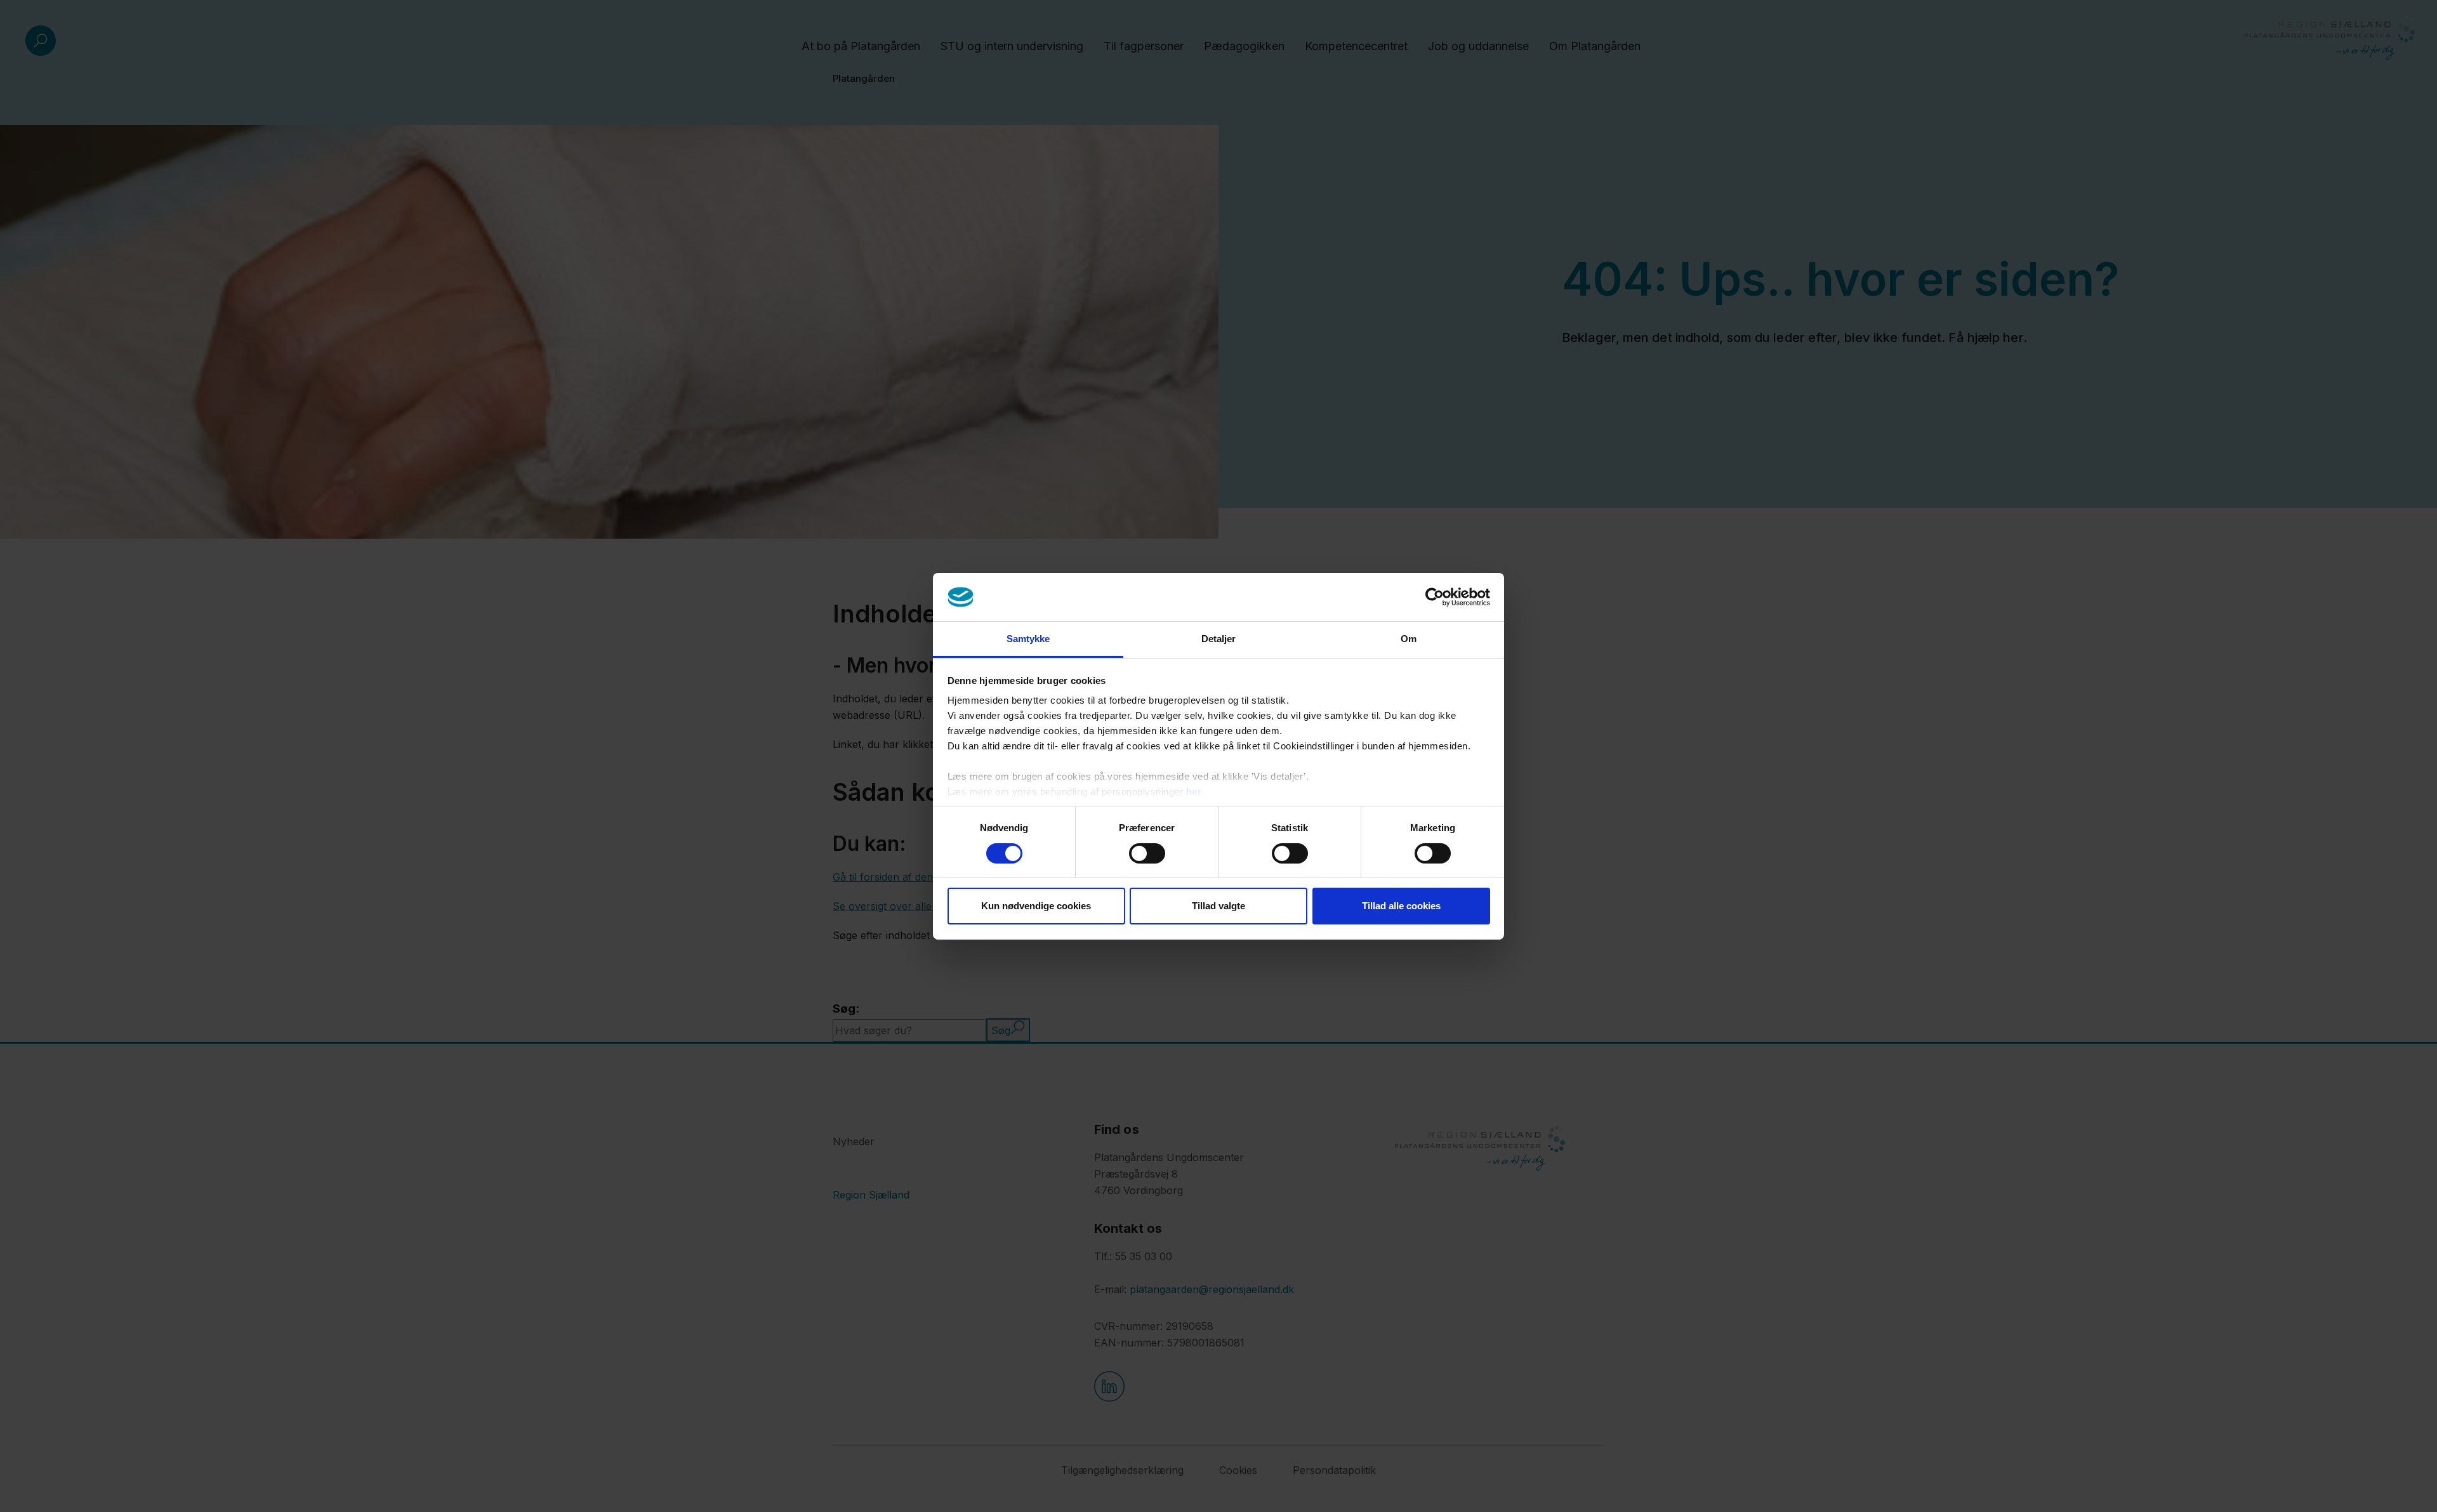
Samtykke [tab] (1028, 639)
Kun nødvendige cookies (1036, 906)
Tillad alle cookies (1401, 906)
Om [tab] (1409, 639)
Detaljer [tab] (1219, 639)
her (1194, 792)
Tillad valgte (1218, 906)
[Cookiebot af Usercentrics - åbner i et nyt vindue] (1435, 597)
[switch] (1147, 853)
